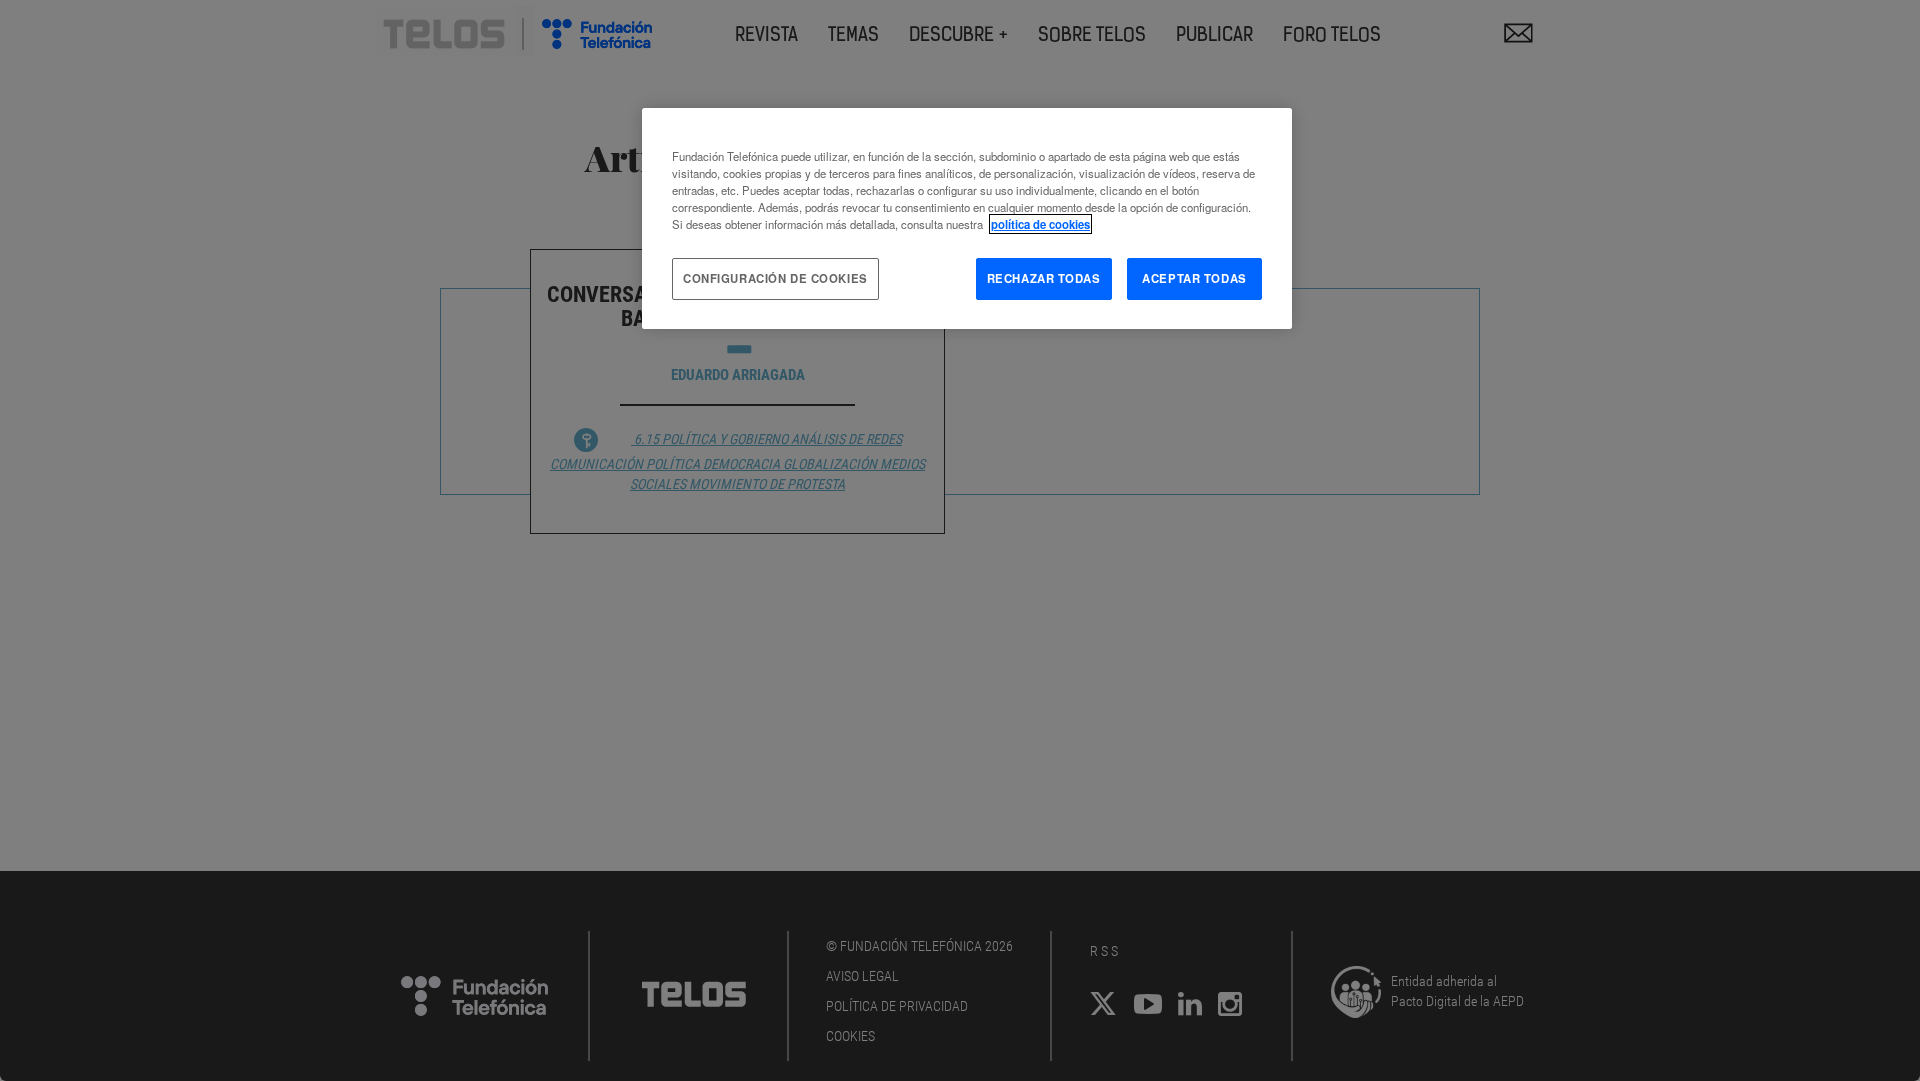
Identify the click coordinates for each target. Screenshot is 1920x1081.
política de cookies (1040, 224)
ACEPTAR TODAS (1194, 278)
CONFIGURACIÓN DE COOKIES (775, 278)
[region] (967, 218)
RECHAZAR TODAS (1044, 278)
